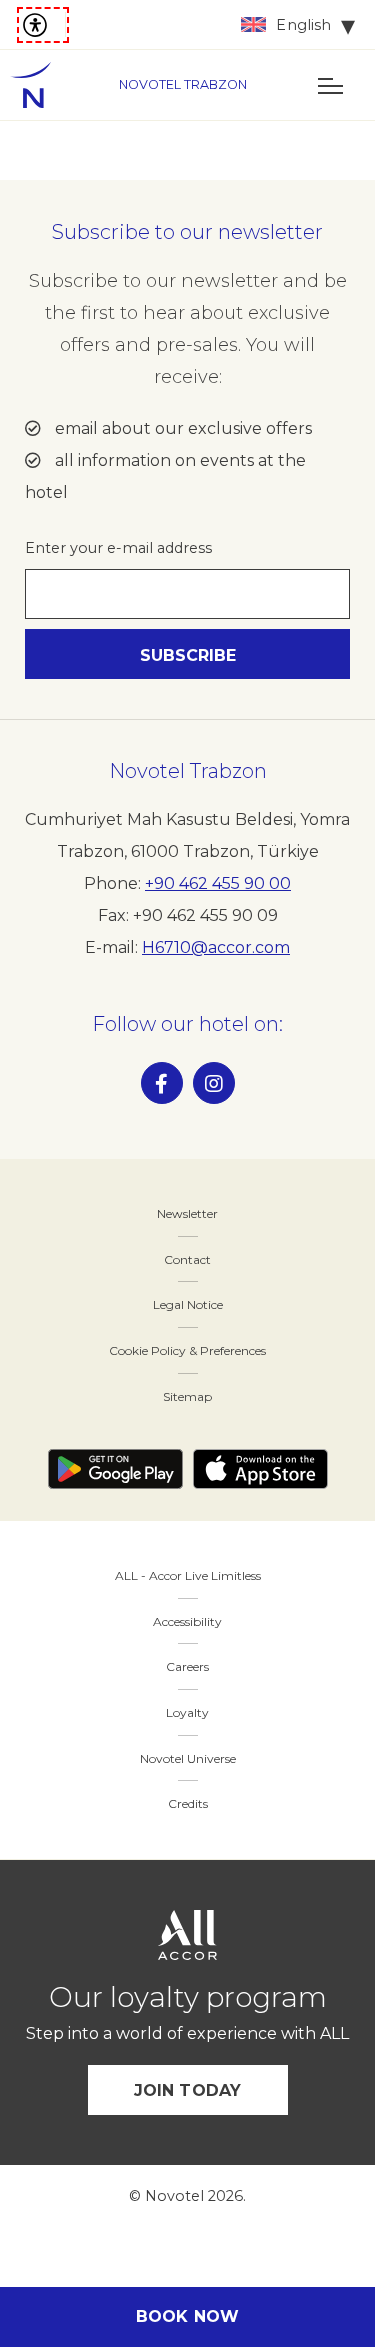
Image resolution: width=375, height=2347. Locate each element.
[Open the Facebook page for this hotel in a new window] (162, 1083)
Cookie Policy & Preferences (187, 1350)
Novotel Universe (188, 1758)
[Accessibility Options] (43, 25)
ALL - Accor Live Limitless (188, 1575)
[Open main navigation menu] (330, 85)
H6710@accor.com (216, 947)
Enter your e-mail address (118, 548)
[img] (40, 85)
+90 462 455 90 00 (218, 883)
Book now (187, 2316)
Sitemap (187, 1396)
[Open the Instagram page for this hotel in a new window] (214, 1083)
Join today (187, 2090)
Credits (188, 1803)
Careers (187, 1666)
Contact (187, 1259)
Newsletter (187, 1213)
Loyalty (187, 1712)
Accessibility (187, 1621)
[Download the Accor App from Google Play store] (115, 1469)
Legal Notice (188, 1304)
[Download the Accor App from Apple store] (260, 1469)
